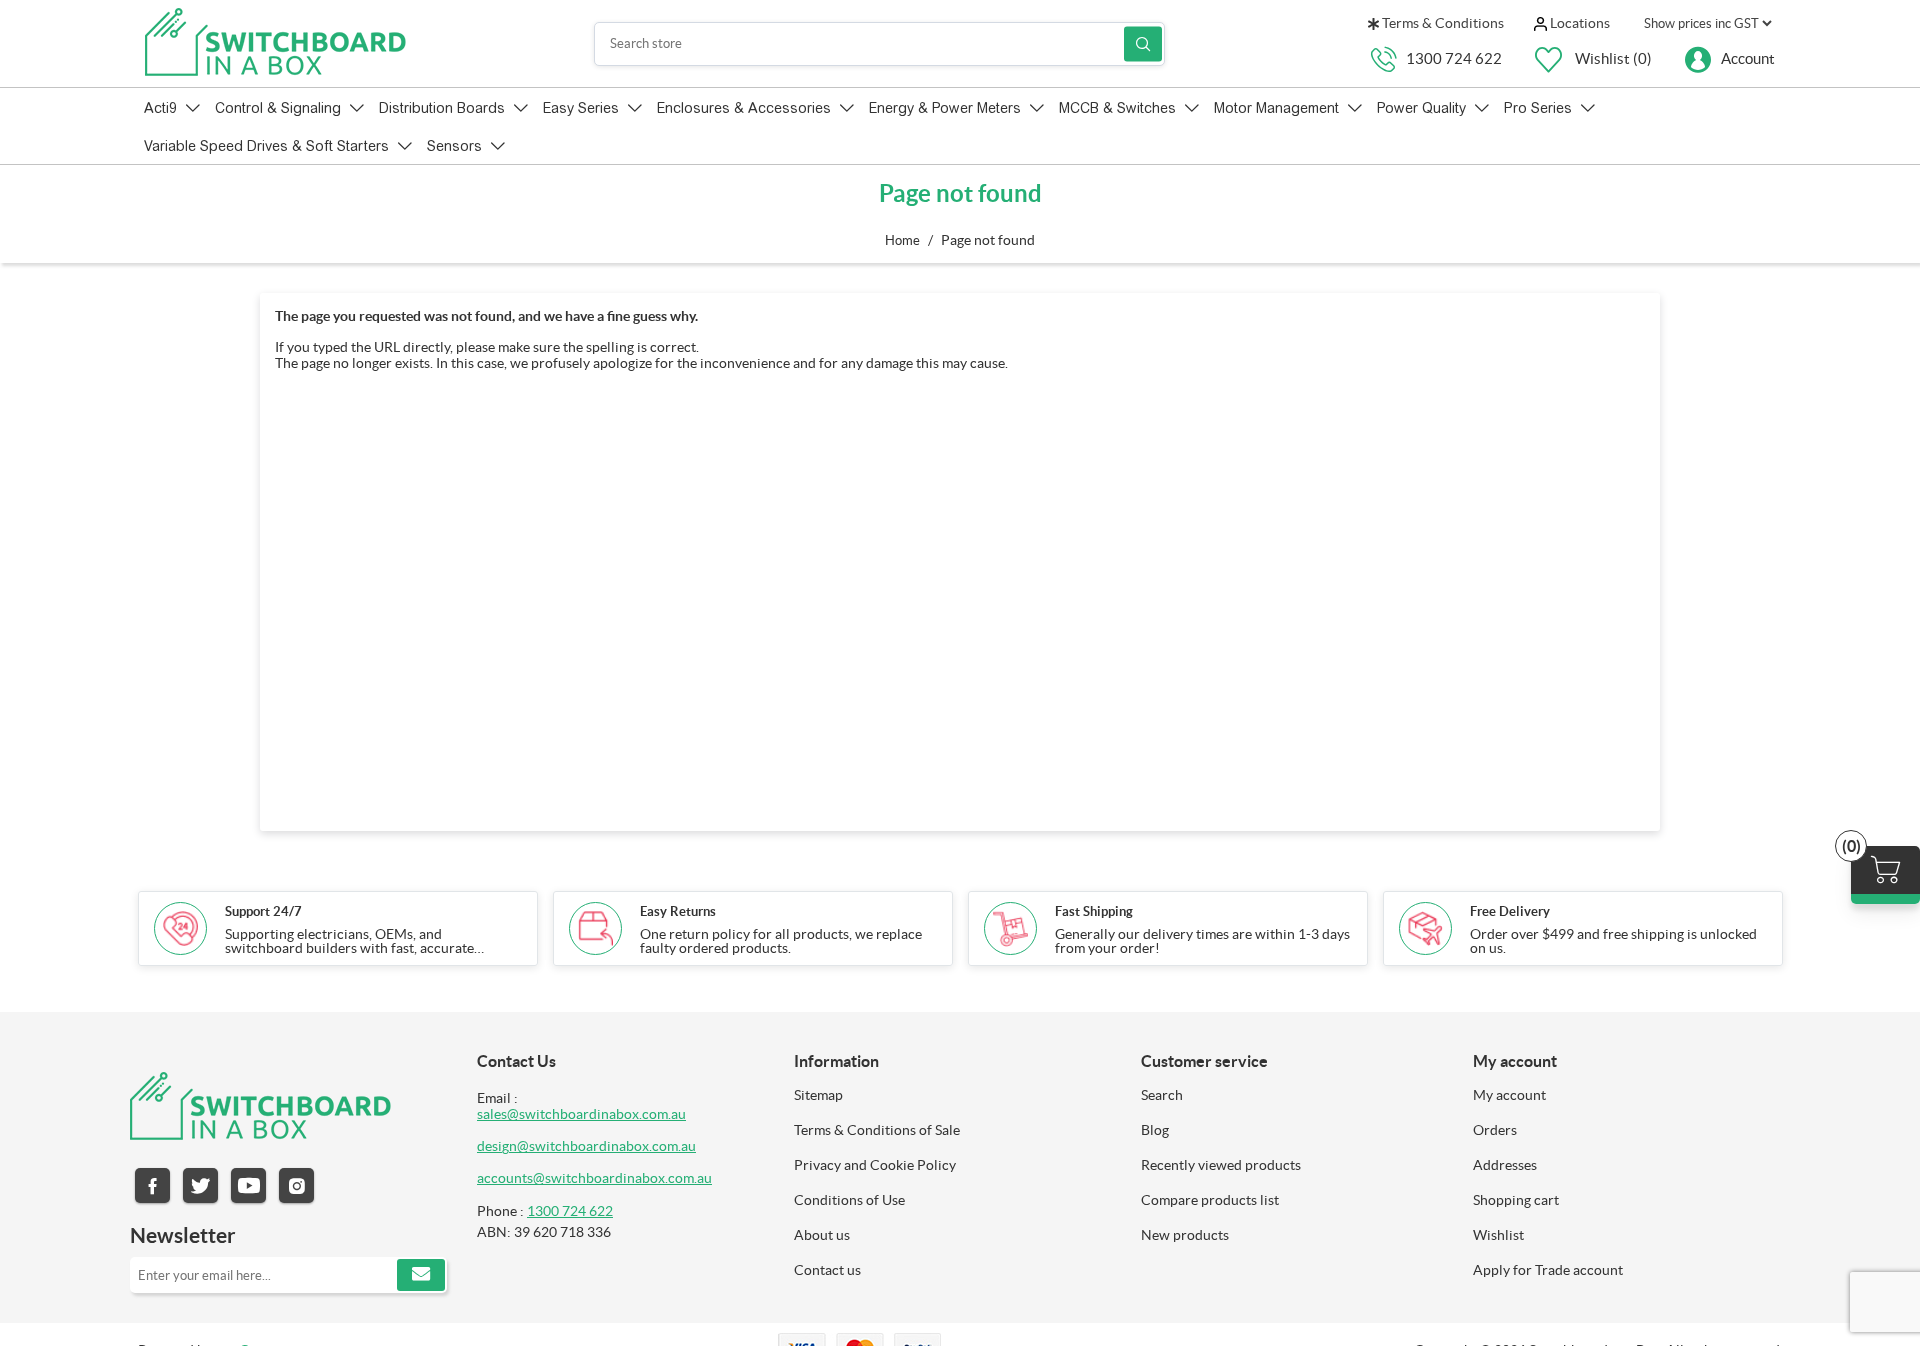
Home (902, 240)
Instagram (296, 1185)
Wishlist (1498, 1235)
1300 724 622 (1454, 57)
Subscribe (421, 1275)
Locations (1578, 23)
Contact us (827, 1270)
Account (1748, 57)
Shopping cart (1516, 1200)
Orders (1495, 1130)
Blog (1155, 1130)
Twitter (200, 1185)
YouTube (248, 1185)
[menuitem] (952, 1095)
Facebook (152, 1185)
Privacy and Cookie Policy (875, 1165)
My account (1509, 1095)
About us (822, 1235)
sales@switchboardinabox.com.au (581, 1114)
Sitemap (818, 1095)
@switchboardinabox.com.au (622, 1178)
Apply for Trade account (1548, 1270)
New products (1185, 1235)
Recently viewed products (1221, 1165)
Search (1143, 43)
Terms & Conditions (1441, 23)
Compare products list (1210, 1200)
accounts (505, 1178)
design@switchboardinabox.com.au (586, 1146)
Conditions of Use (849, 1200)
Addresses (1505, 1165)
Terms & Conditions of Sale (877, 1130)
